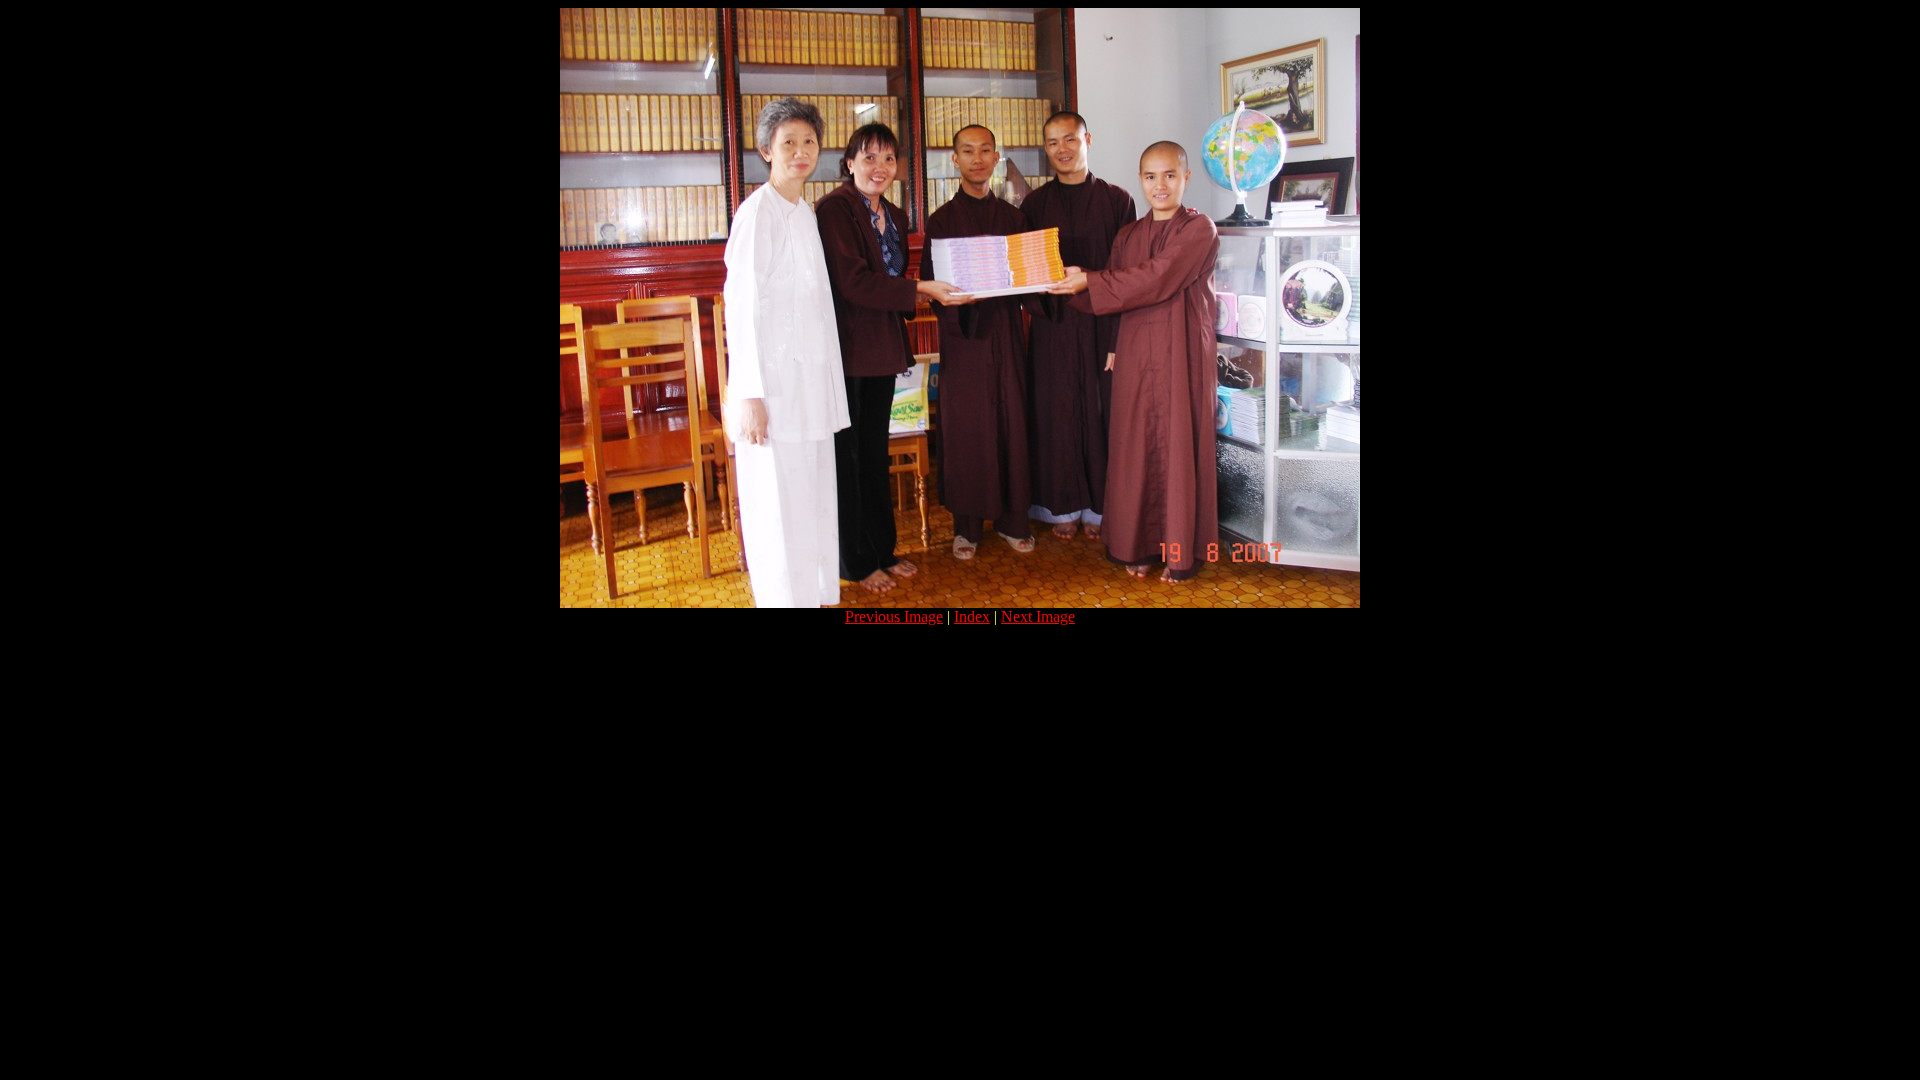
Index (972, 616)
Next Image (1038, 616)
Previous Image (894, 616)
